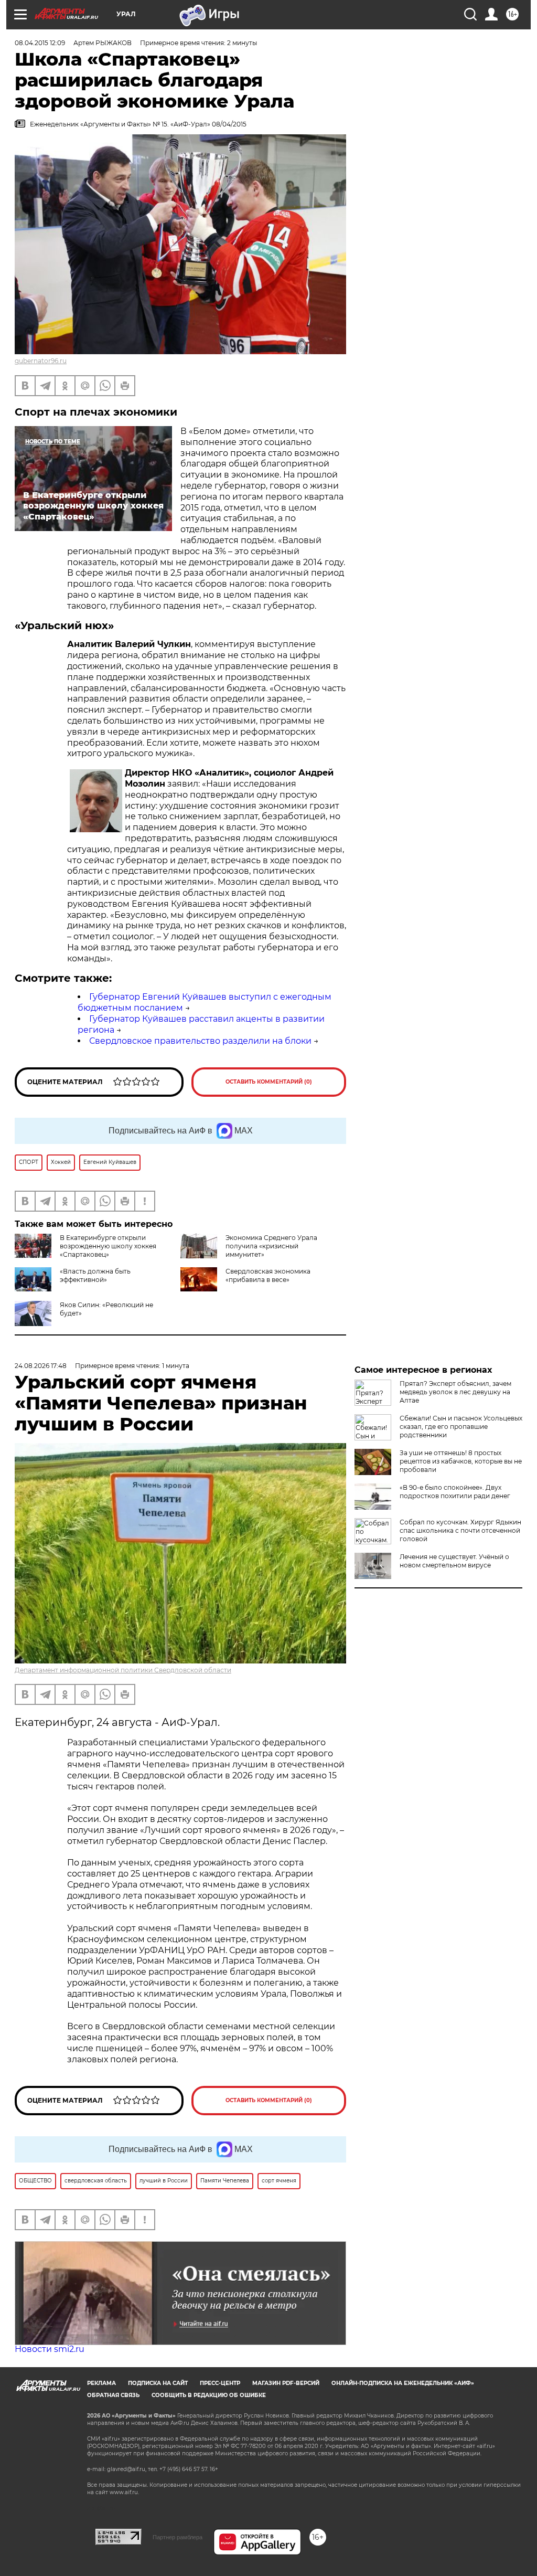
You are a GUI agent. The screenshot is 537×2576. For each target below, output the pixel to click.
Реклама (101, 2383)
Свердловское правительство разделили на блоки (200, 1041)
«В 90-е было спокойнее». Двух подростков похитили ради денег (455, 1492)
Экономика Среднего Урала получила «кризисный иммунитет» (271, 1246)
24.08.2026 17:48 (41, 1366)
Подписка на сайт (158, 2383)
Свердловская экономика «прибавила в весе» (268, 1275)
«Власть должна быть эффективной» (95, 1275)
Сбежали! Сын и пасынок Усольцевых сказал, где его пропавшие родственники (461, 1427)
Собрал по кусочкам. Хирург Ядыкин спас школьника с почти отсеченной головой (460, 1530)
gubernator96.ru (41, 361)
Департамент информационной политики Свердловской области (123, 1670)
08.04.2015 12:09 (40, 43)
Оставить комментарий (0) (269, 1082)
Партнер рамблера (178, 2537)
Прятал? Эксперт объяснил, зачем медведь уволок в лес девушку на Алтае (455, 1392)
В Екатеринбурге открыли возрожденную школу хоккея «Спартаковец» (108, 1246)
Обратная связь (113, 2395)
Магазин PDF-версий (286, 2383)
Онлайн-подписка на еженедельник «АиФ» (403, 2383)
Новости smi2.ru (50, 2349)
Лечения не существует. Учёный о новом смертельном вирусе (454, 1561)
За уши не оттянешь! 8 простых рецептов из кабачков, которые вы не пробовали (461, 1461)
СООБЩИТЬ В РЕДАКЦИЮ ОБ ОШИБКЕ (209, 2395)
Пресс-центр (220, 2383)
